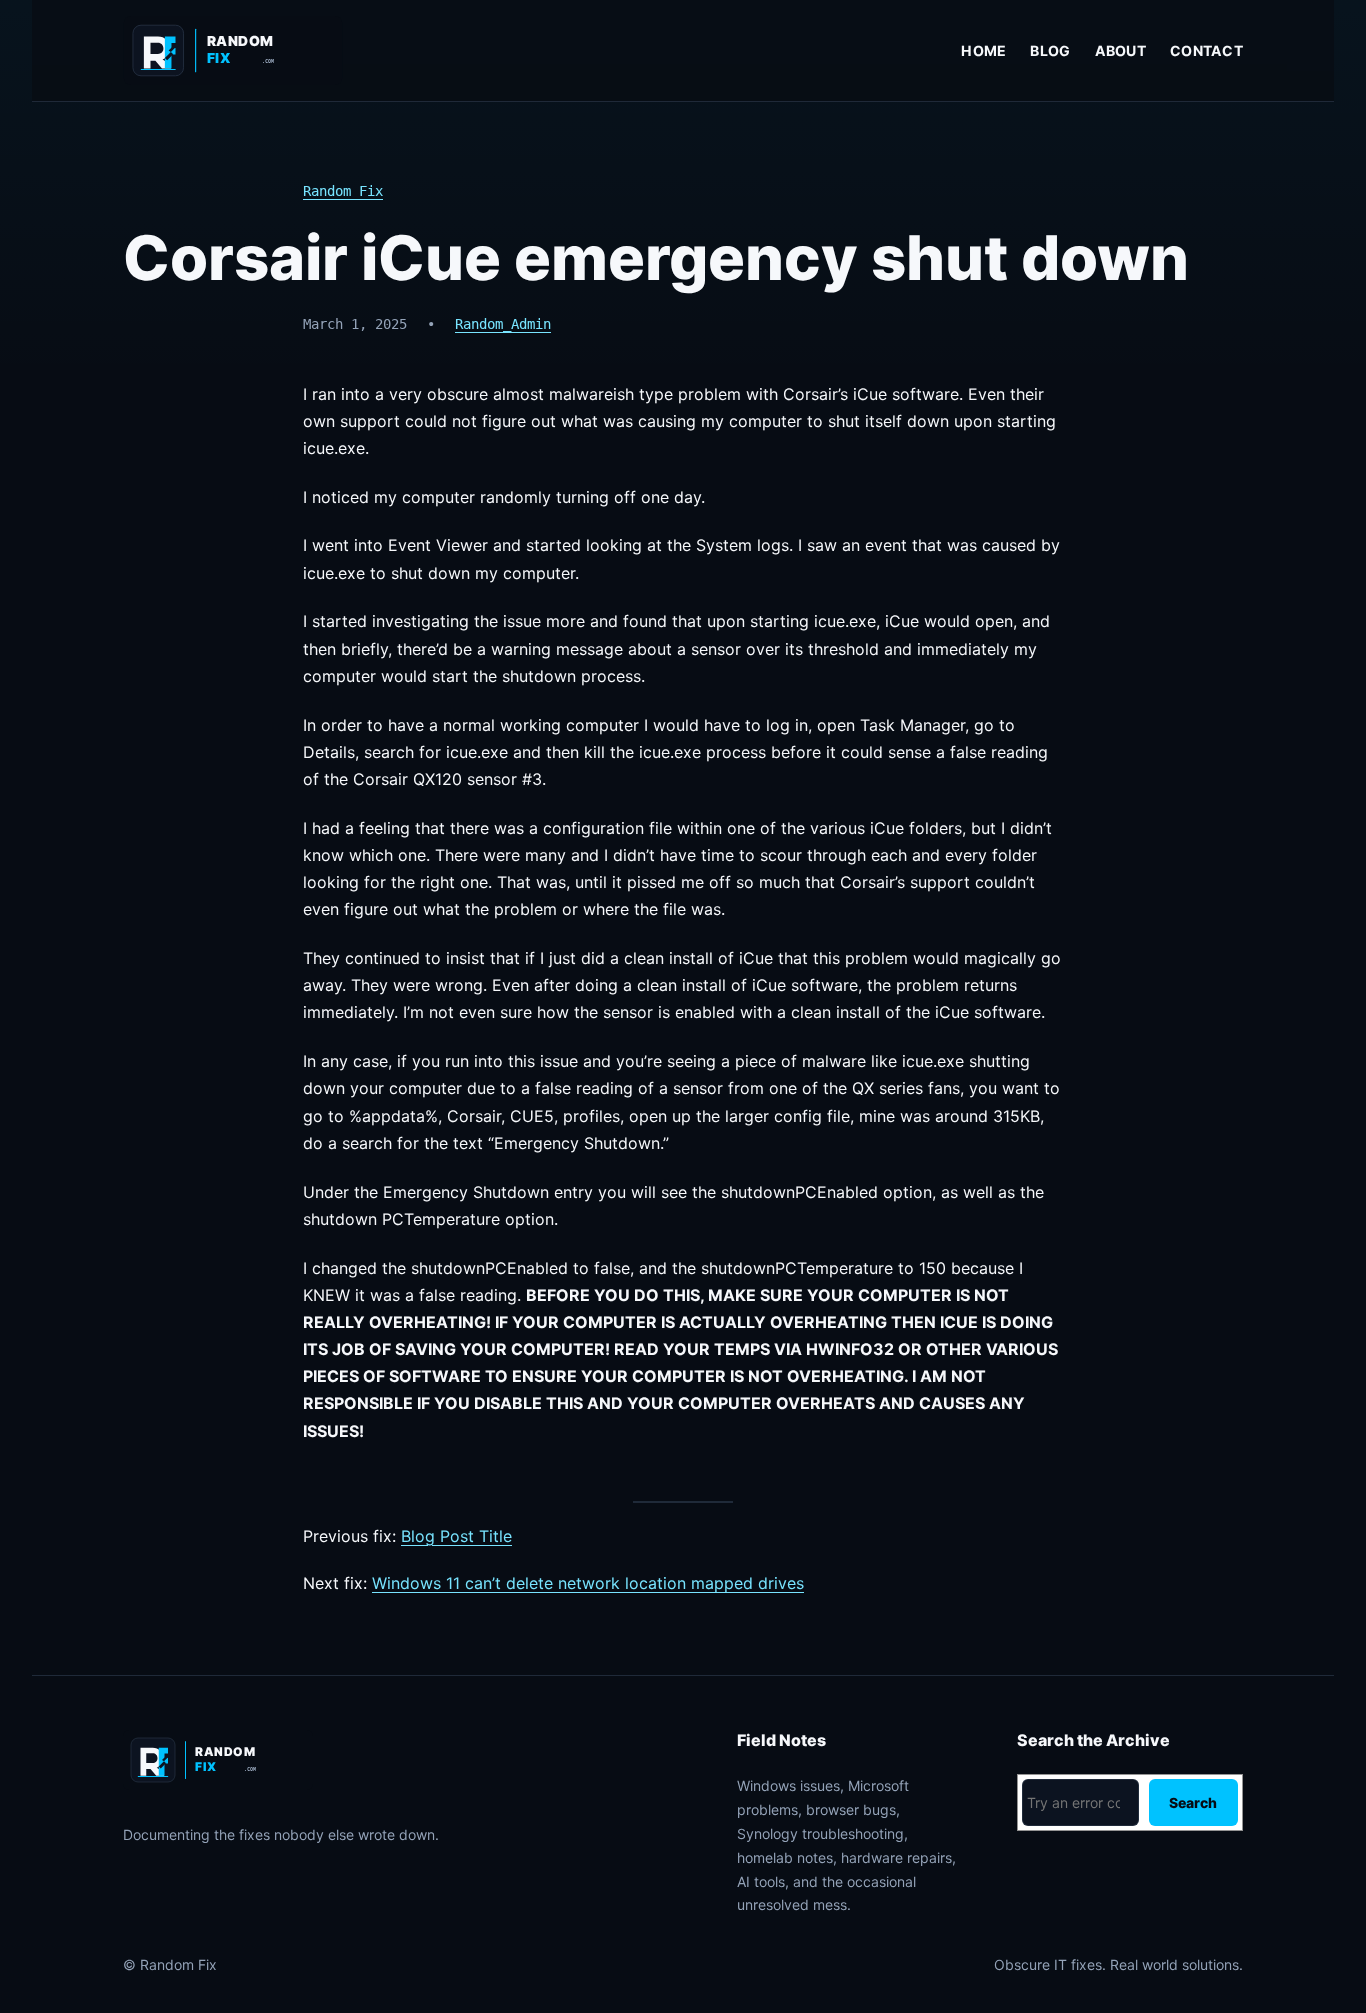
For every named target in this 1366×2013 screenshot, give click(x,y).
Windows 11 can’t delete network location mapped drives (588, 1583)
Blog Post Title (456, 1536)
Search (1193, 1802)
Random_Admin (503, 324)
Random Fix (343, 191)
